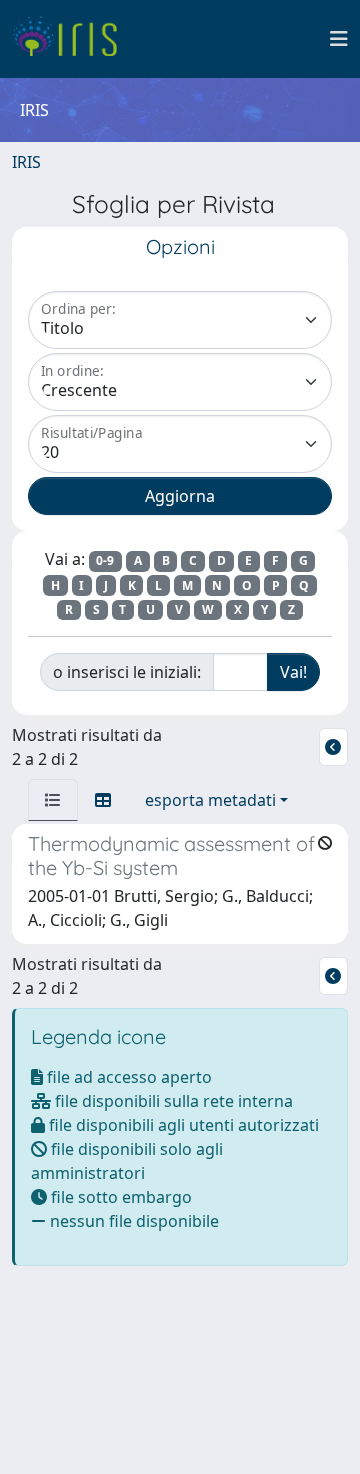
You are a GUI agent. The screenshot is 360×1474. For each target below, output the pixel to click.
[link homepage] (72, 39)
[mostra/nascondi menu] (339, 39)
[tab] (53, 800)
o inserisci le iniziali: (127, 672)
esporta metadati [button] (210, 800)
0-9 (105, 560)
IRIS (26, 162)
